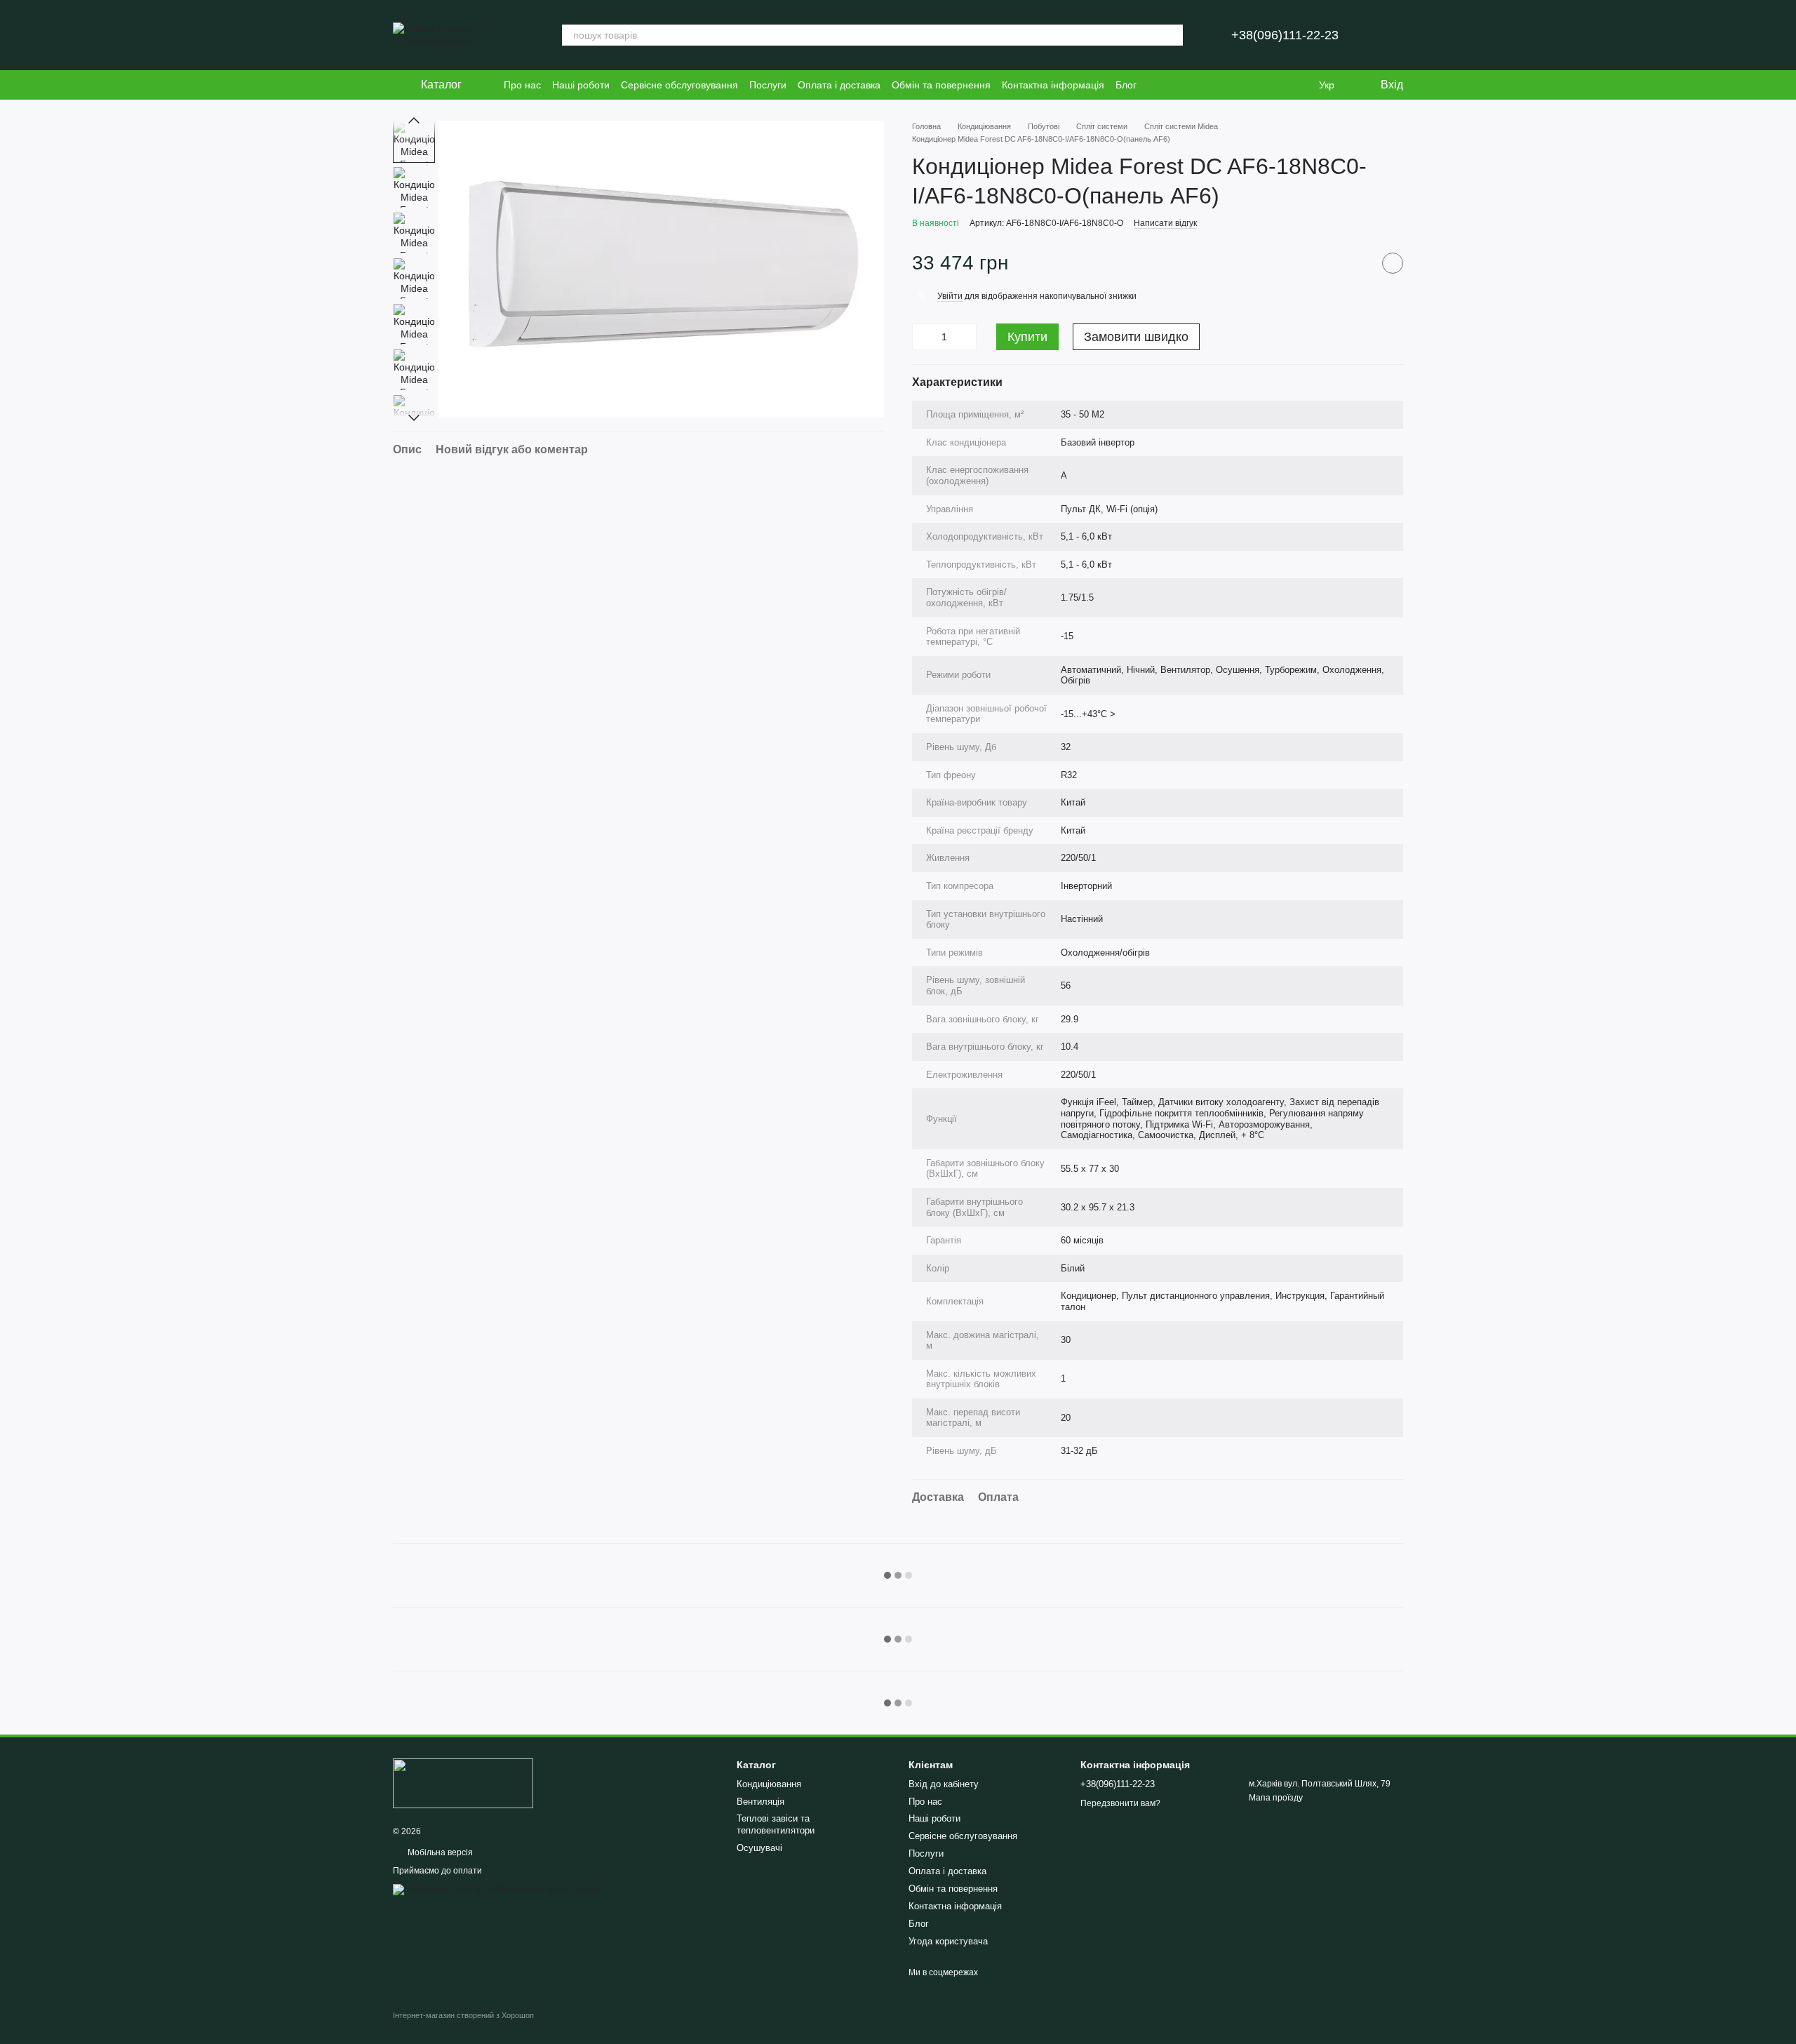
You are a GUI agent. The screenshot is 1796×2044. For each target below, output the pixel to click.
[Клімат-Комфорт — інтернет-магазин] (463, 1783)
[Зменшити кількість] (923, 337)
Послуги (768, 85)
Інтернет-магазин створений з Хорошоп (463, 2015)
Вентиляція (760, 1802)
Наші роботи (581, 85)
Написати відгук (1165, 223)
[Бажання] (1298, 85)
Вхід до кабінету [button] (944, 1784)
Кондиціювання (769, 1784)
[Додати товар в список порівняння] (1358, 263)
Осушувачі (759, 1848)
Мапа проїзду (1276, 1798)
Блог (1126, 85)
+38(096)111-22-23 (1285, 35)
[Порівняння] (1270, 85)
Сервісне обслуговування (679, 85)
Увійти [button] (950, 296)
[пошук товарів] (1172, 35)
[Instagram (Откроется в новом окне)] (1207, 85)
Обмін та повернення (941, 85)
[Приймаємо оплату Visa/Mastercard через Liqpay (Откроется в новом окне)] (495, 1889)
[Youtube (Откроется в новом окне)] (1240, 85)
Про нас (522, 85)
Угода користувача (948, 1941)
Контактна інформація (1053, 85)
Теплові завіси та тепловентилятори (776, 1824)
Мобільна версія (439, 1852)
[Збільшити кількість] (966, 337)
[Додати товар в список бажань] (1393, 263)
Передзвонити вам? (1120, 1803)
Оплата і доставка (839, 85)
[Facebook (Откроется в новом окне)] (1224, 85)
